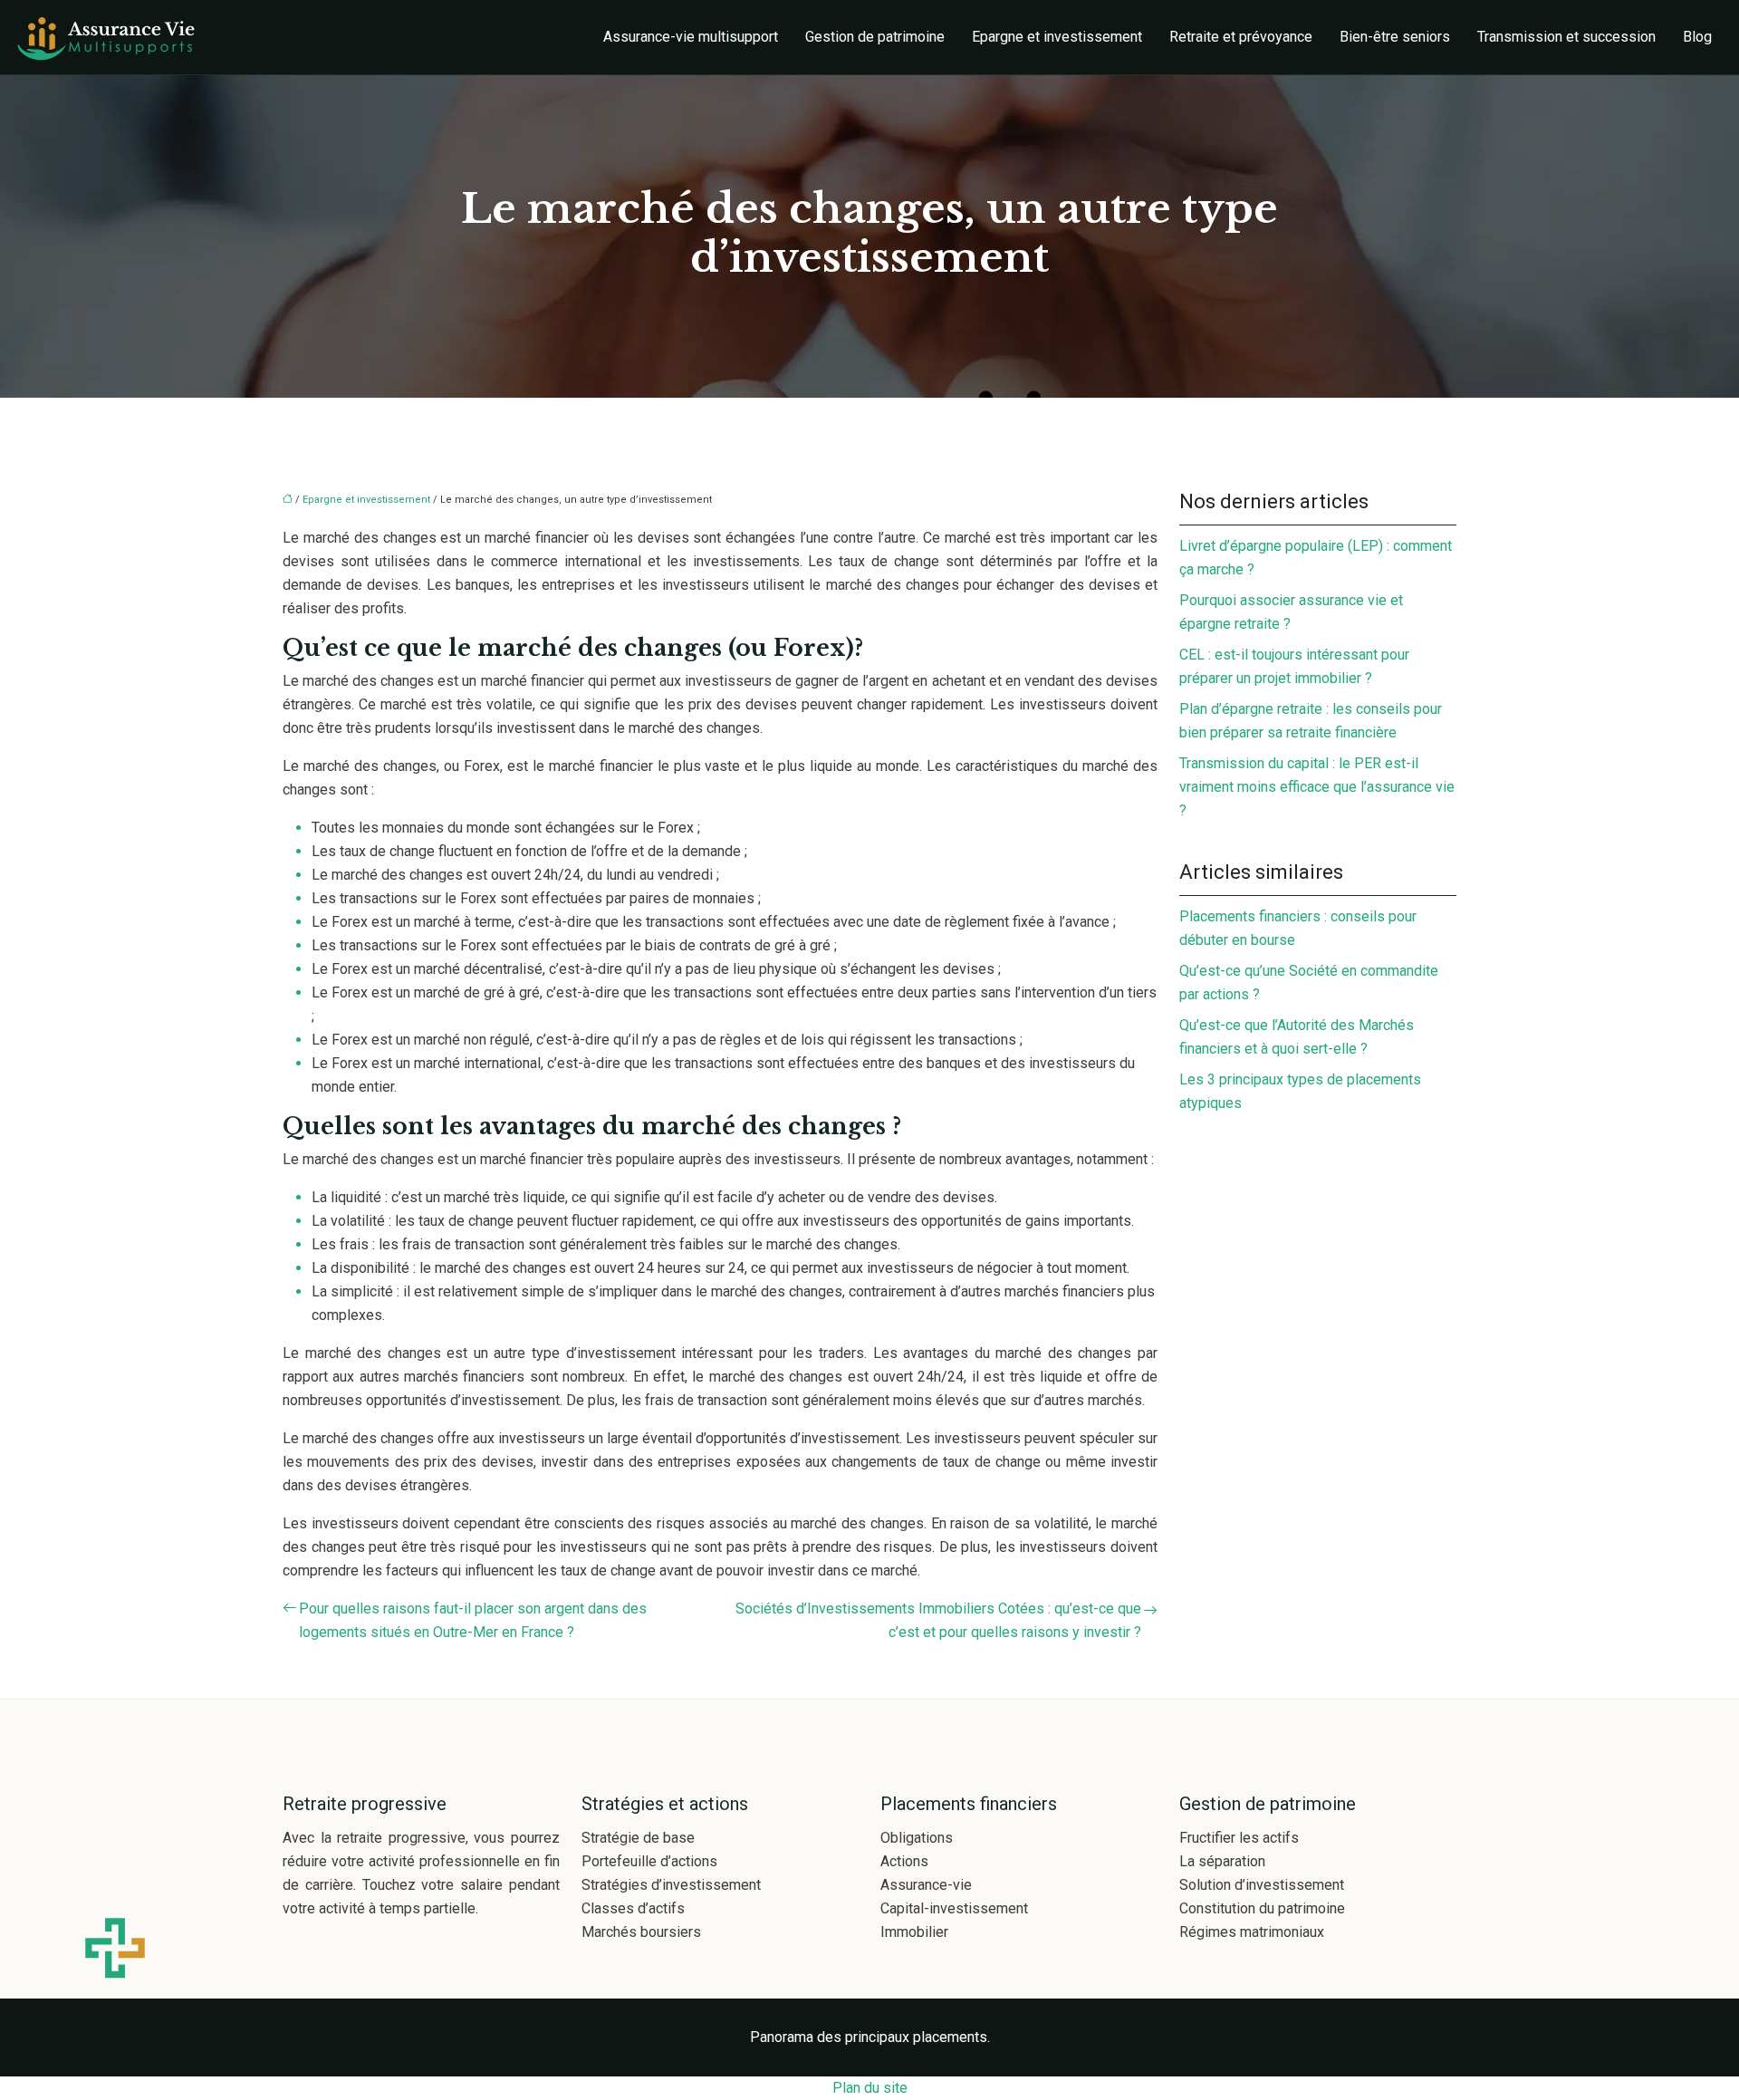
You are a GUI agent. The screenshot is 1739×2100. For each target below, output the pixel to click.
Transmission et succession (1566, 37)
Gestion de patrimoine (875, 37)
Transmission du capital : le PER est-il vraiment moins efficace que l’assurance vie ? (1317, 787)
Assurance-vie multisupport (691, 37)
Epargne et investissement (1057, 37)
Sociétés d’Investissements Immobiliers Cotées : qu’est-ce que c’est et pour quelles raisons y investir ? (938, 1620)
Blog (1697, 37)
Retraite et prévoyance (1241, 37)
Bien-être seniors (1395, 37)
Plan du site (870, 2088)
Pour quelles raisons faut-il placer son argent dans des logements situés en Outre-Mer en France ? (473, 1620)
